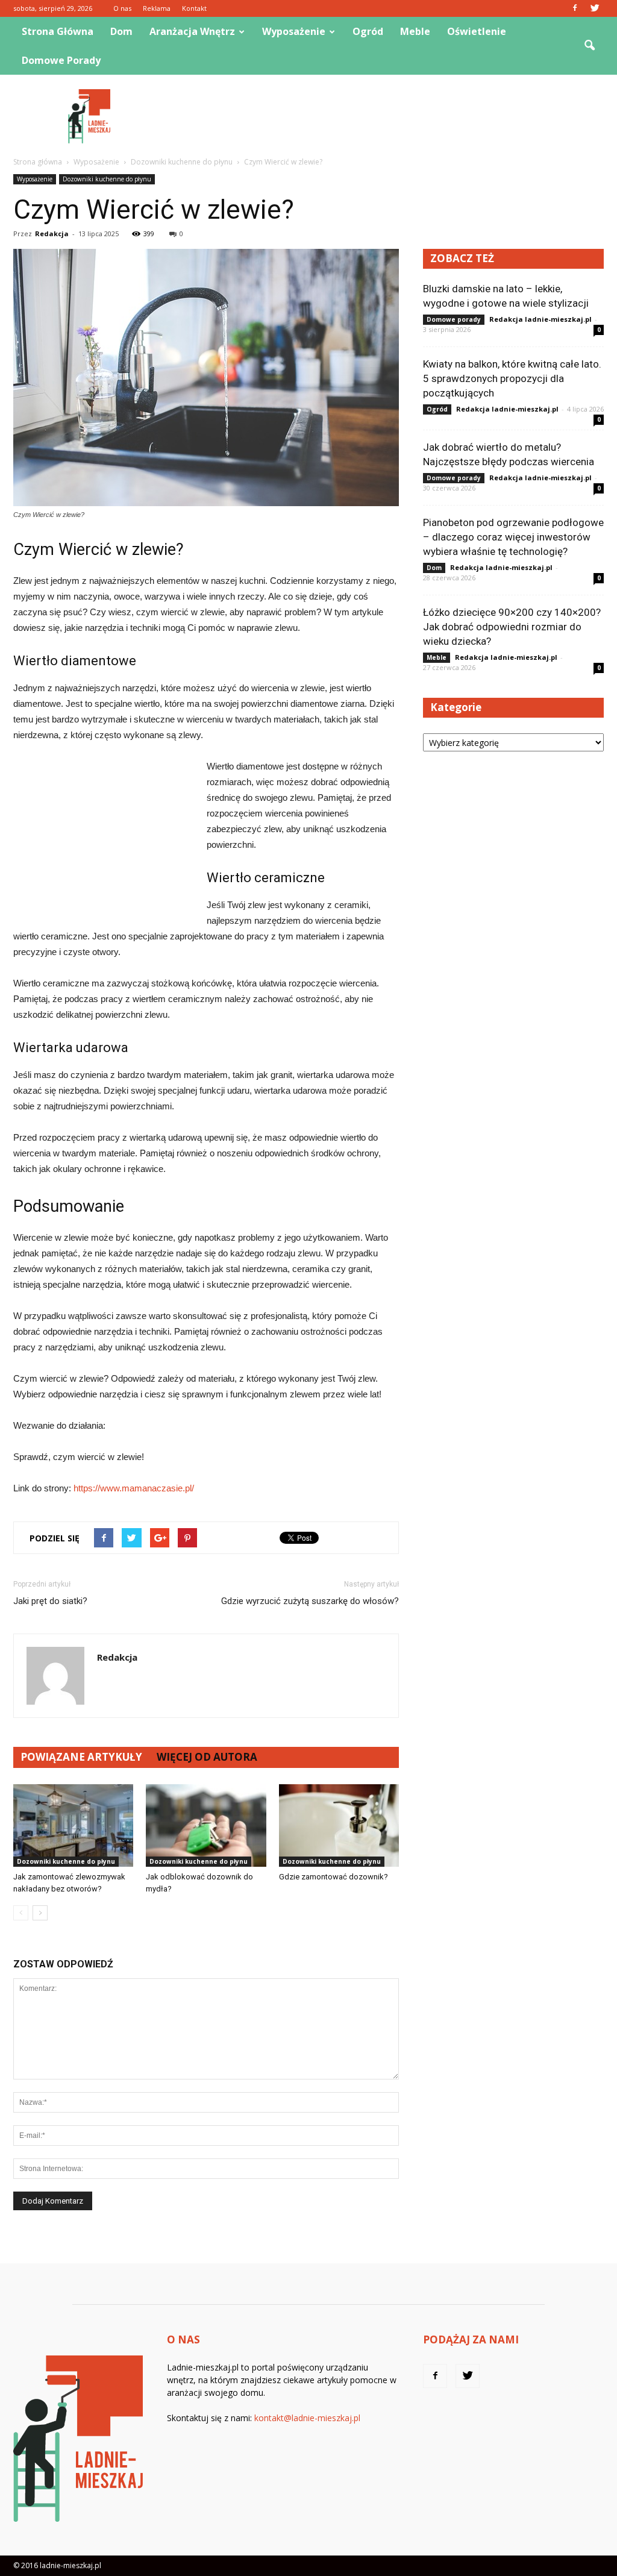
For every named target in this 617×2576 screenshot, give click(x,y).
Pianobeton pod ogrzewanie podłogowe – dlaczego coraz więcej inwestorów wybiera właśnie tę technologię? (513, 537)
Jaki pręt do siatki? (50, 1601)
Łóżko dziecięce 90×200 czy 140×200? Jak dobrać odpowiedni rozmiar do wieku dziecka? (512, 627)
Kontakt (194, 8)
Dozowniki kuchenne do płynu (107, 179)
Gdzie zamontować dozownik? (334, 1877)
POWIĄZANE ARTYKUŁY (81, 1757)
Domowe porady (61, 60)
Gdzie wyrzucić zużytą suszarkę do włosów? (310, 1601)
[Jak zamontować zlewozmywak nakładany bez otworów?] (73, 1825)
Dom (121, 31)
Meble (415, 31)
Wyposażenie (294, 31)
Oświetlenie (477, 31)
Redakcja (52, 233)
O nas (122, 8)
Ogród (368, 31)
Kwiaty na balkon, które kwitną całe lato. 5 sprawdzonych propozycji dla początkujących (512, 378)
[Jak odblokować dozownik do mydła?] (206, 1825)
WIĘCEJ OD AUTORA (207, 1757)
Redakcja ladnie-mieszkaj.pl (540, 319)
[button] (589, 46)
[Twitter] (595, 8)
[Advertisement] (384, 116)
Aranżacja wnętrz (192, 31)
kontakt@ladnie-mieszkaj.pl (307, 2418)
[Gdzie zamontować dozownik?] (339, 1825)
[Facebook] (575, 8)
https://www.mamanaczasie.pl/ (134, 1488)
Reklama (157, 8)
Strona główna (58, 31)
